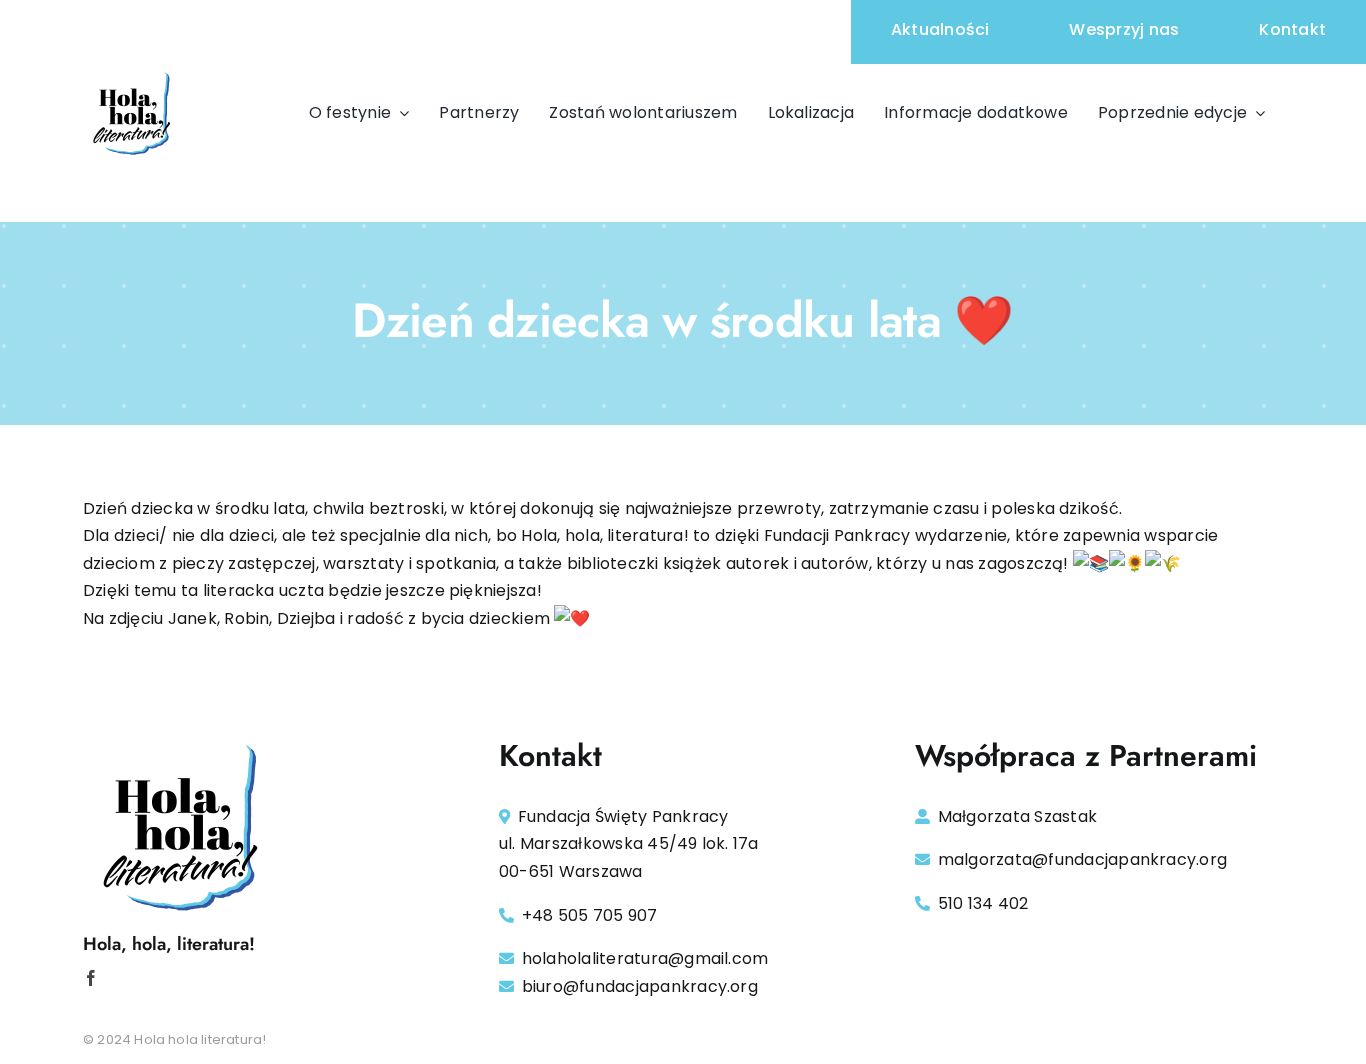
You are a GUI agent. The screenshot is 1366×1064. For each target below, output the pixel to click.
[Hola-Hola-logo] (133, 71)
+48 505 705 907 (589, 915)
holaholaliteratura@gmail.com (645, 958)
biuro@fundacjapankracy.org (640, 986)
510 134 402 (983, 903)
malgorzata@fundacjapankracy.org (1082, 859)
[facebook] (91, 978)
